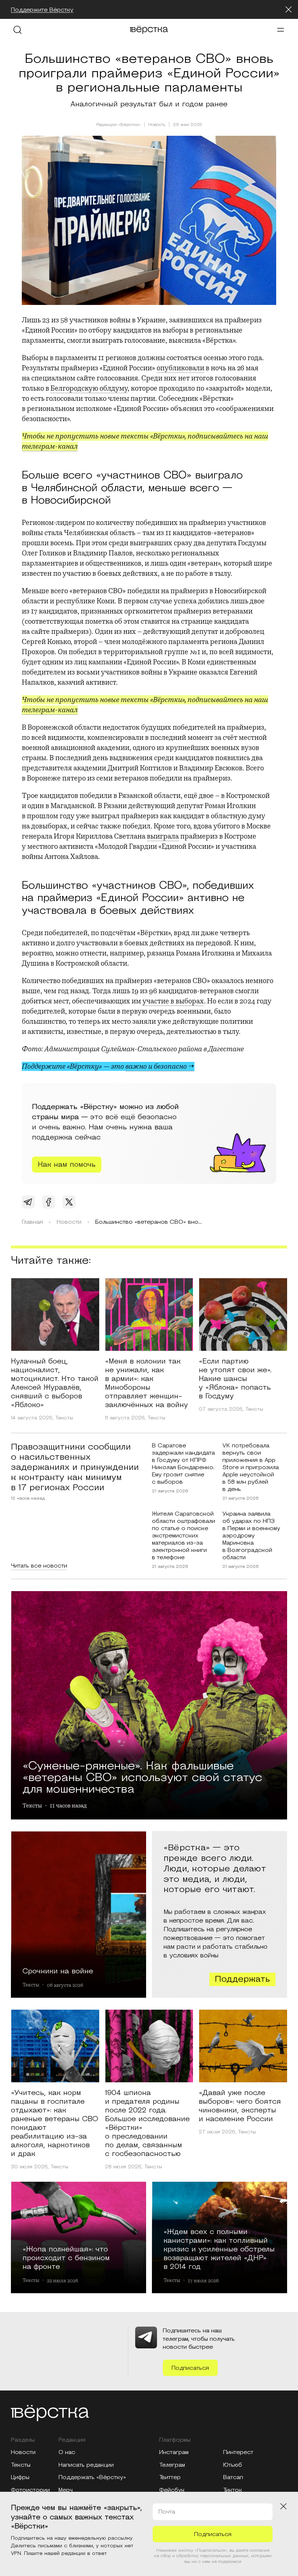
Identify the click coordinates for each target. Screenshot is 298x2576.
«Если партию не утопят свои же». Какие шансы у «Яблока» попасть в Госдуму (235, 1379)
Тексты (64, 1418)
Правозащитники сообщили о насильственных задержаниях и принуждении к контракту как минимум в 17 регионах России (75, 1467)
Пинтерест (238, 2452)
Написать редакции (86, 2465)
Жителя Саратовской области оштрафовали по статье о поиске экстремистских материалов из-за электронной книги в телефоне (184, 1536)
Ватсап (233, 2477)
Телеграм (172, 2465)
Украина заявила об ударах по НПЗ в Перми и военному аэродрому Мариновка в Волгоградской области (251, 1536)
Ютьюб (233, 2465)
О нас (67, 2452)
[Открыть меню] (281, 30)
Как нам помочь (67, 1165)
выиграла (163, 836)
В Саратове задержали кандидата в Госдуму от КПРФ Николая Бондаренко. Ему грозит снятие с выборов (183, 1464)
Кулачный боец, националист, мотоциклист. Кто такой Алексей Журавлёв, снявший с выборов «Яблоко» (55, 1383)
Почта (167, 2512)
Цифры (20, 2477)
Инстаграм (174, 2452)
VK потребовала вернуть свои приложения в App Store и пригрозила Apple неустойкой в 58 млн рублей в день (251, 1467)
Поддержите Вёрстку (42, 10)
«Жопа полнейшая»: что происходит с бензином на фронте (66, 2258)
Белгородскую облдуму (89, 388)
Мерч (66, 2490)
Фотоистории (30, 2490)
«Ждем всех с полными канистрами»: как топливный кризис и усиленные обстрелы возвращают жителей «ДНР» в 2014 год (219, 2249)
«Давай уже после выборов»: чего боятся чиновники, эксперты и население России (240, 2106)
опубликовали (180, 368)
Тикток (233, 2490)
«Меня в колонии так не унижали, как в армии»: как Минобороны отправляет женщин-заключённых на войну (146, 1383)
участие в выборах (173, 1001)
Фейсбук (172, 2490)
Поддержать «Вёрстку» (92, 2477)
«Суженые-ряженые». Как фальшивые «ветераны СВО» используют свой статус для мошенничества (142, 1776)
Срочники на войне (58, 1971)
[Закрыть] (289, 9)
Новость (157, 125)
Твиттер (170, 2477)
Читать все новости (39, 1566)
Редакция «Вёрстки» (118, 125)
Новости (23, 2452)
